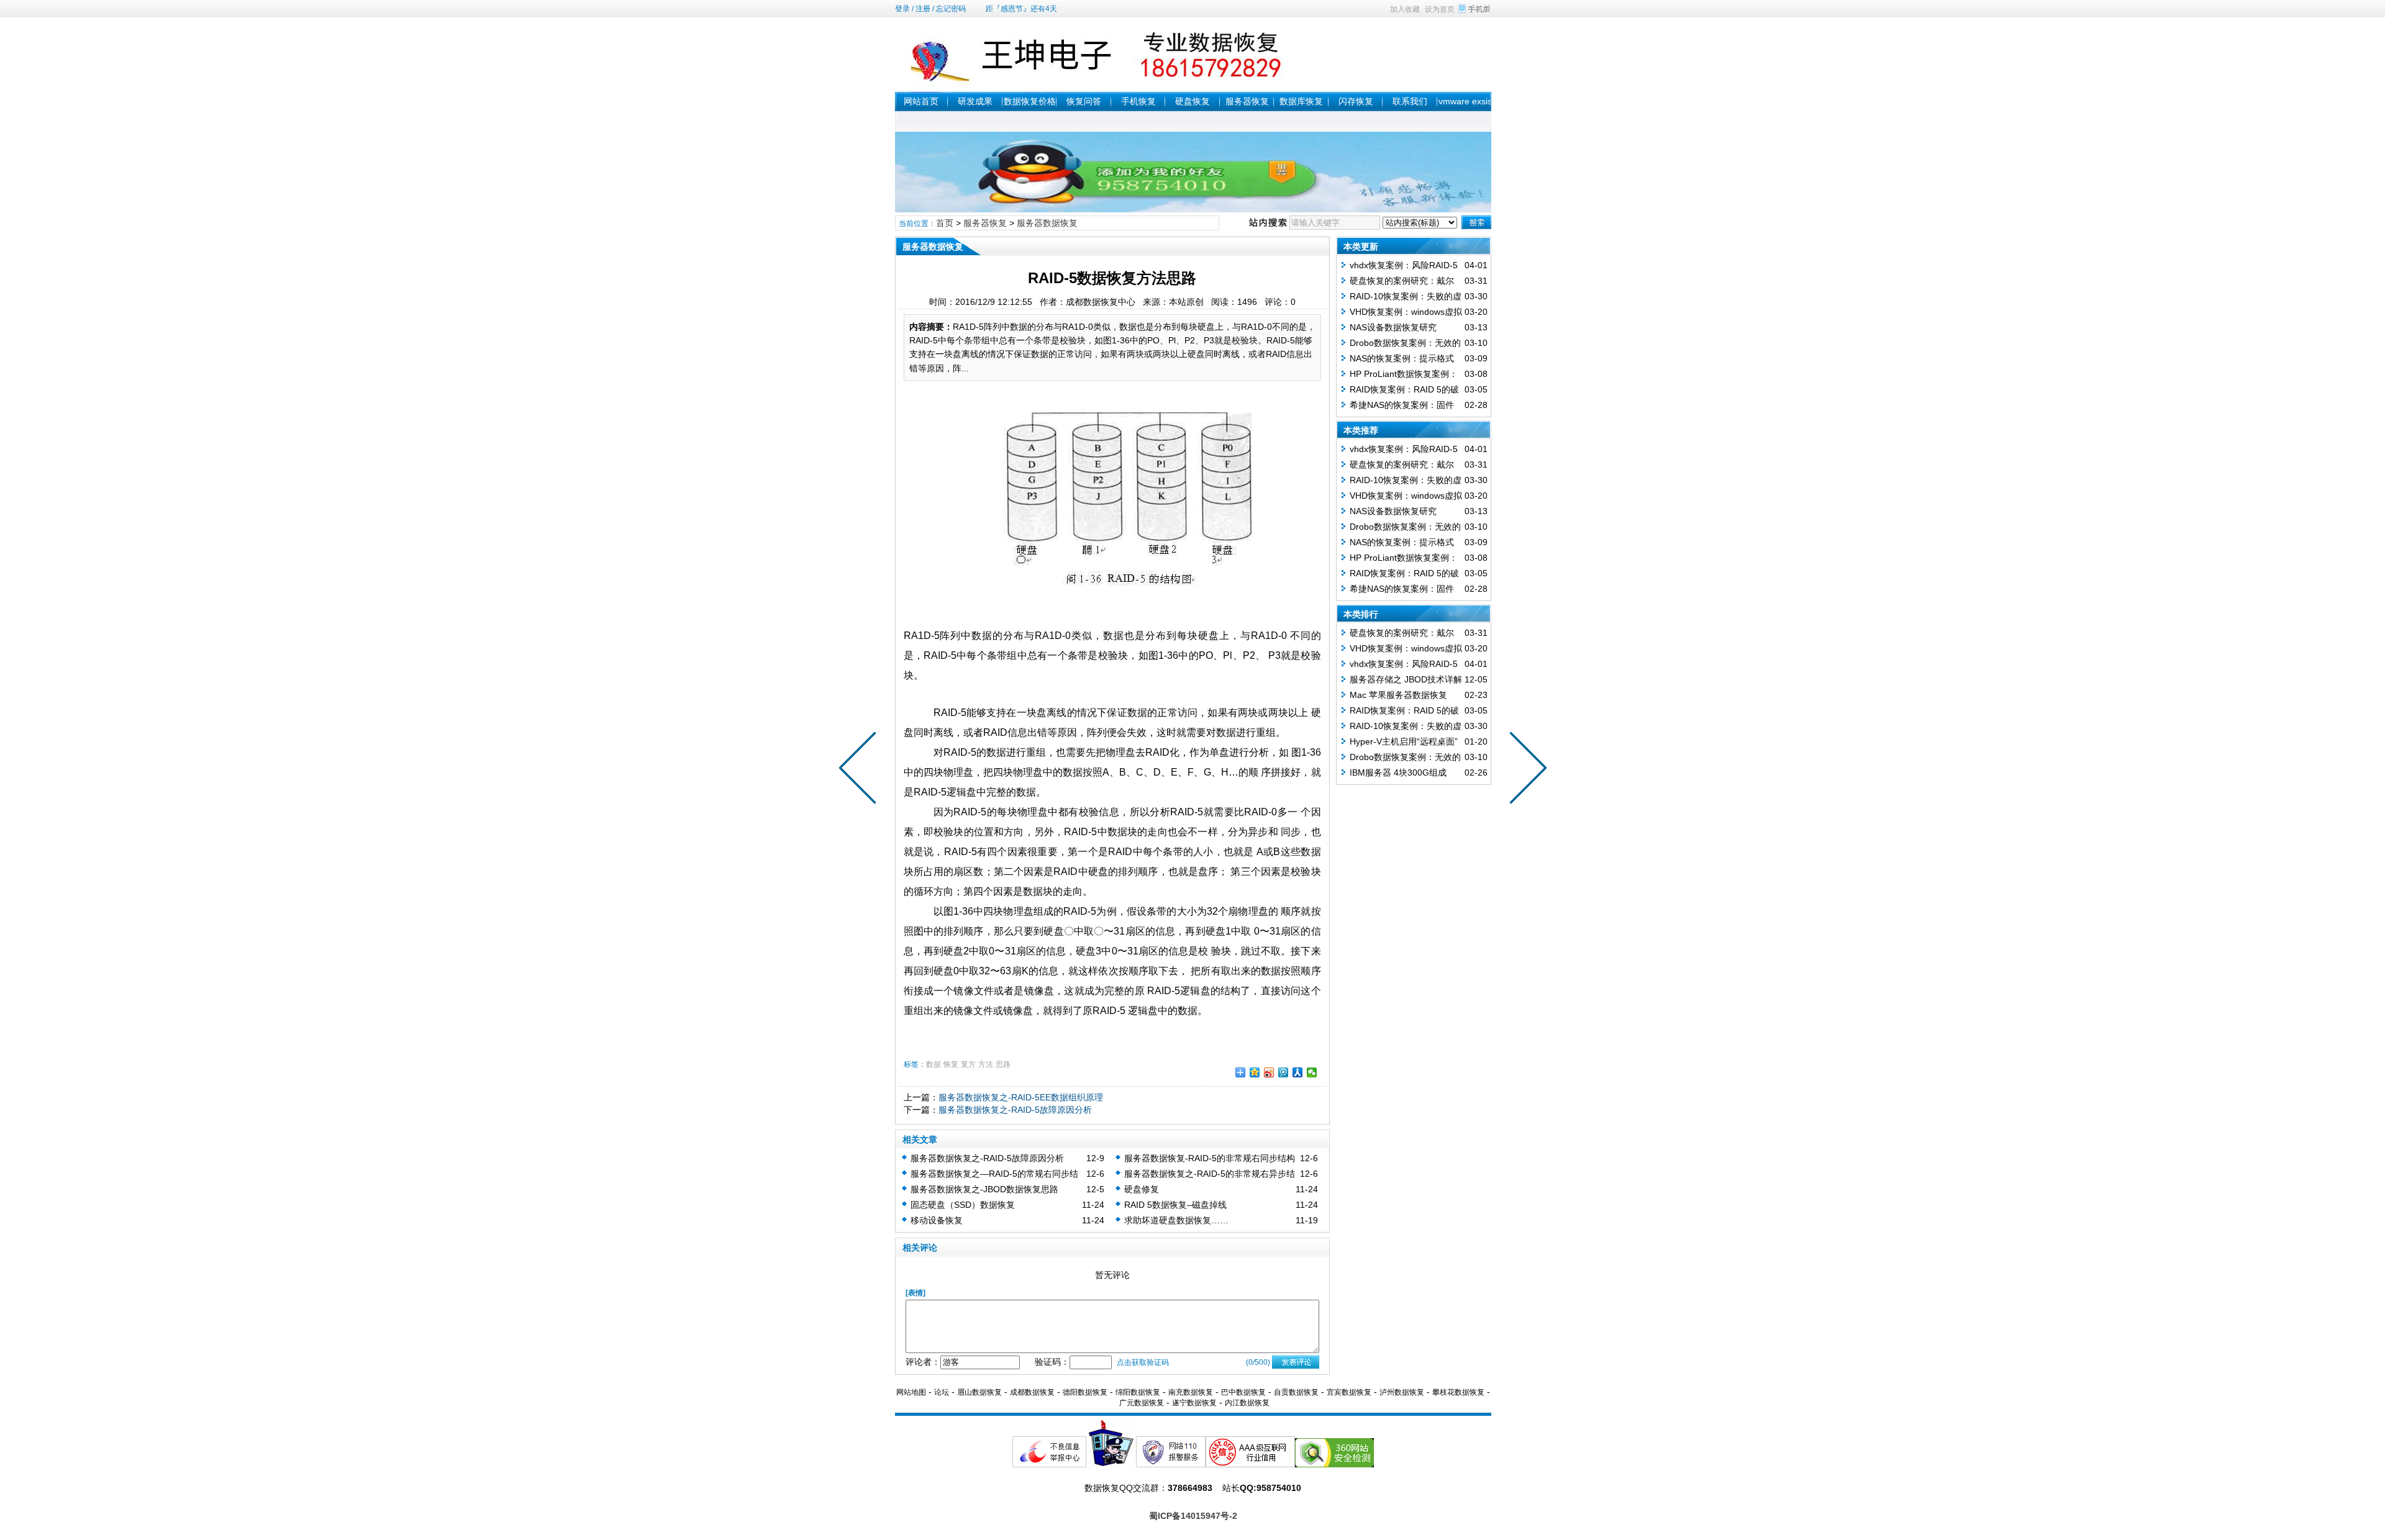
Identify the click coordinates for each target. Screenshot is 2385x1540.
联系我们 (1410, 101)
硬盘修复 (1142, 1189)
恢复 (951, 1064)
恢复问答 (1084, 101)
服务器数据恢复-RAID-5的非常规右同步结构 (1210, 1158)
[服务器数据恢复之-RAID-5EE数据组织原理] (1525, 770)
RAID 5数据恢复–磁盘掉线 (1175, 1205)
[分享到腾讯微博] (1283, 1072)
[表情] (915, 1293)
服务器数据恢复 (1047, 223)
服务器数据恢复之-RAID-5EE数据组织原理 (1021, 1097)
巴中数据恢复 (1243, 1392)
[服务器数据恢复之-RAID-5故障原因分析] (860, 770)
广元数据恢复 (1142, 1403)
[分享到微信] (1312, 1072)
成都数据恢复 (1032, 1392)
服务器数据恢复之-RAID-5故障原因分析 (1015, 1110)
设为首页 (1440, 9)
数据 (934, 1064)
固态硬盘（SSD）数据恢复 (963, 1205)
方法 (986, 1064)
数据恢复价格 (1030, 101)
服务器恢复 (1247, 101)
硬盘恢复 (1192, 101)
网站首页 (921, 101)
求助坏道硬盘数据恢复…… (1176, 1220)
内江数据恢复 (1247, 1403)
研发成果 (975, 101)
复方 (968, 1064)
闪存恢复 (1356, 101)
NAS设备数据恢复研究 (1393, 327)
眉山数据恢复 (979, 1392)
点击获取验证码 (1143, 1362)
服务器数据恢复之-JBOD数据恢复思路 (984, 1189)
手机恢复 (1138, 101)
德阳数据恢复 (1085, 1392)
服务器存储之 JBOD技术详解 (1406, 679)
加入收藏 (1405, 9)
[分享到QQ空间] (1255, 1072)
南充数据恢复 (1191, 1392)
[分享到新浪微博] (1269, 1072)
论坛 (942, 1392)
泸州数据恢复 (1402, 1392)
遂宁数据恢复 (1194, 1403)
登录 (902, 9)
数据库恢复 (1301, 101)
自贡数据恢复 (1296, 1392)
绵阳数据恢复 (1138, 1392)
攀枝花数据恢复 (1458, 1392)
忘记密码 (951, 9)
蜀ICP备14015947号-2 (1193, 1516)
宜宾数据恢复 (1349, 1392)
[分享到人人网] (1298, 1072)
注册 (923, 9)
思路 (1003, 1064)
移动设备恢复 (937, 1220)
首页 (945, 223)
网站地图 (911, 1392)
